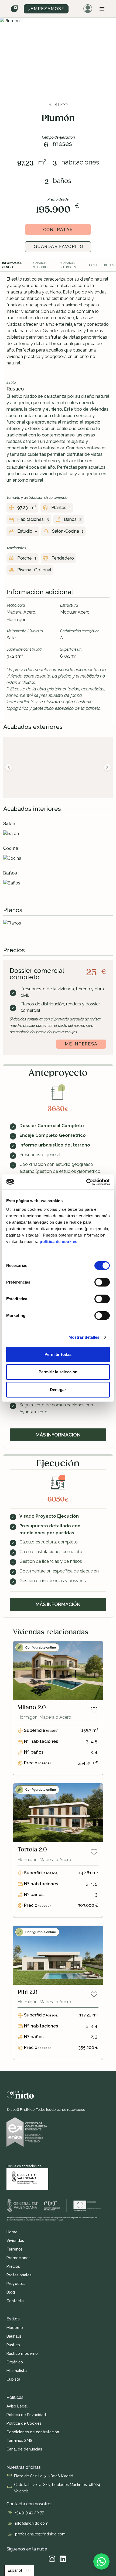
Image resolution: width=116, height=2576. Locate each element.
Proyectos (16, 2284)
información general (12, 265)
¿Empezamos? (46, 9)
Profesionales (19, 2275)
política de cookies (59, 1242)
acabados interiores (68, 265)
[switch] (102, 1282)
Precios (13, 2266)
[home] (15, 9)
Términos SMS (19, 2441)
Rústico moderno (22, 2353)
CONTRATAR (58, 230)
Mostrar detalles (84, 1337)
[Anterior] (9, 767)
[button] (102, 9)
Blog (11, 2292)
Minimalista (17, 2371)
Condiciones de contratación (33, 2432)
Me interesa (81, 1044)
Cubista (13, 2379)
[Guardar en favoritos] (94, 1710)
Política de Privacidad (26, 2415)
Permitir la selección (58, 1372)
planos (93, 265)
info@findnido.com (32, 2523)
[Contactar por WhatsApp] (101, 2561)
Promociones (18, 2258)
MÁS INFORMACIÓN (58, 1435)
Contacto (15, 2301)
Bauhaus (14, 2336)
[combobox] (19, 2570)
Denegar (58, 1390)
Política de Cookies (24, 2423)
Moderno (15, 2328)
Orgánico (15, 2362)
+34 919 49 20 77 (29, 2513)
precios (108, 265)
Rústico (13, 2345)
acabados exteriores (40, 265)
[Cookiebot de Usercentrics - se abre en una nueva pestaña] (86, 1182)
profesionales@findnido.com (40, 2534)
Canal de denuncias (24, 2449)
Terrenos (15, 2249)
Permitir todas (58, 1354)
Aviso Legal (17, 2406)
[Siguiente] (107, 767)
